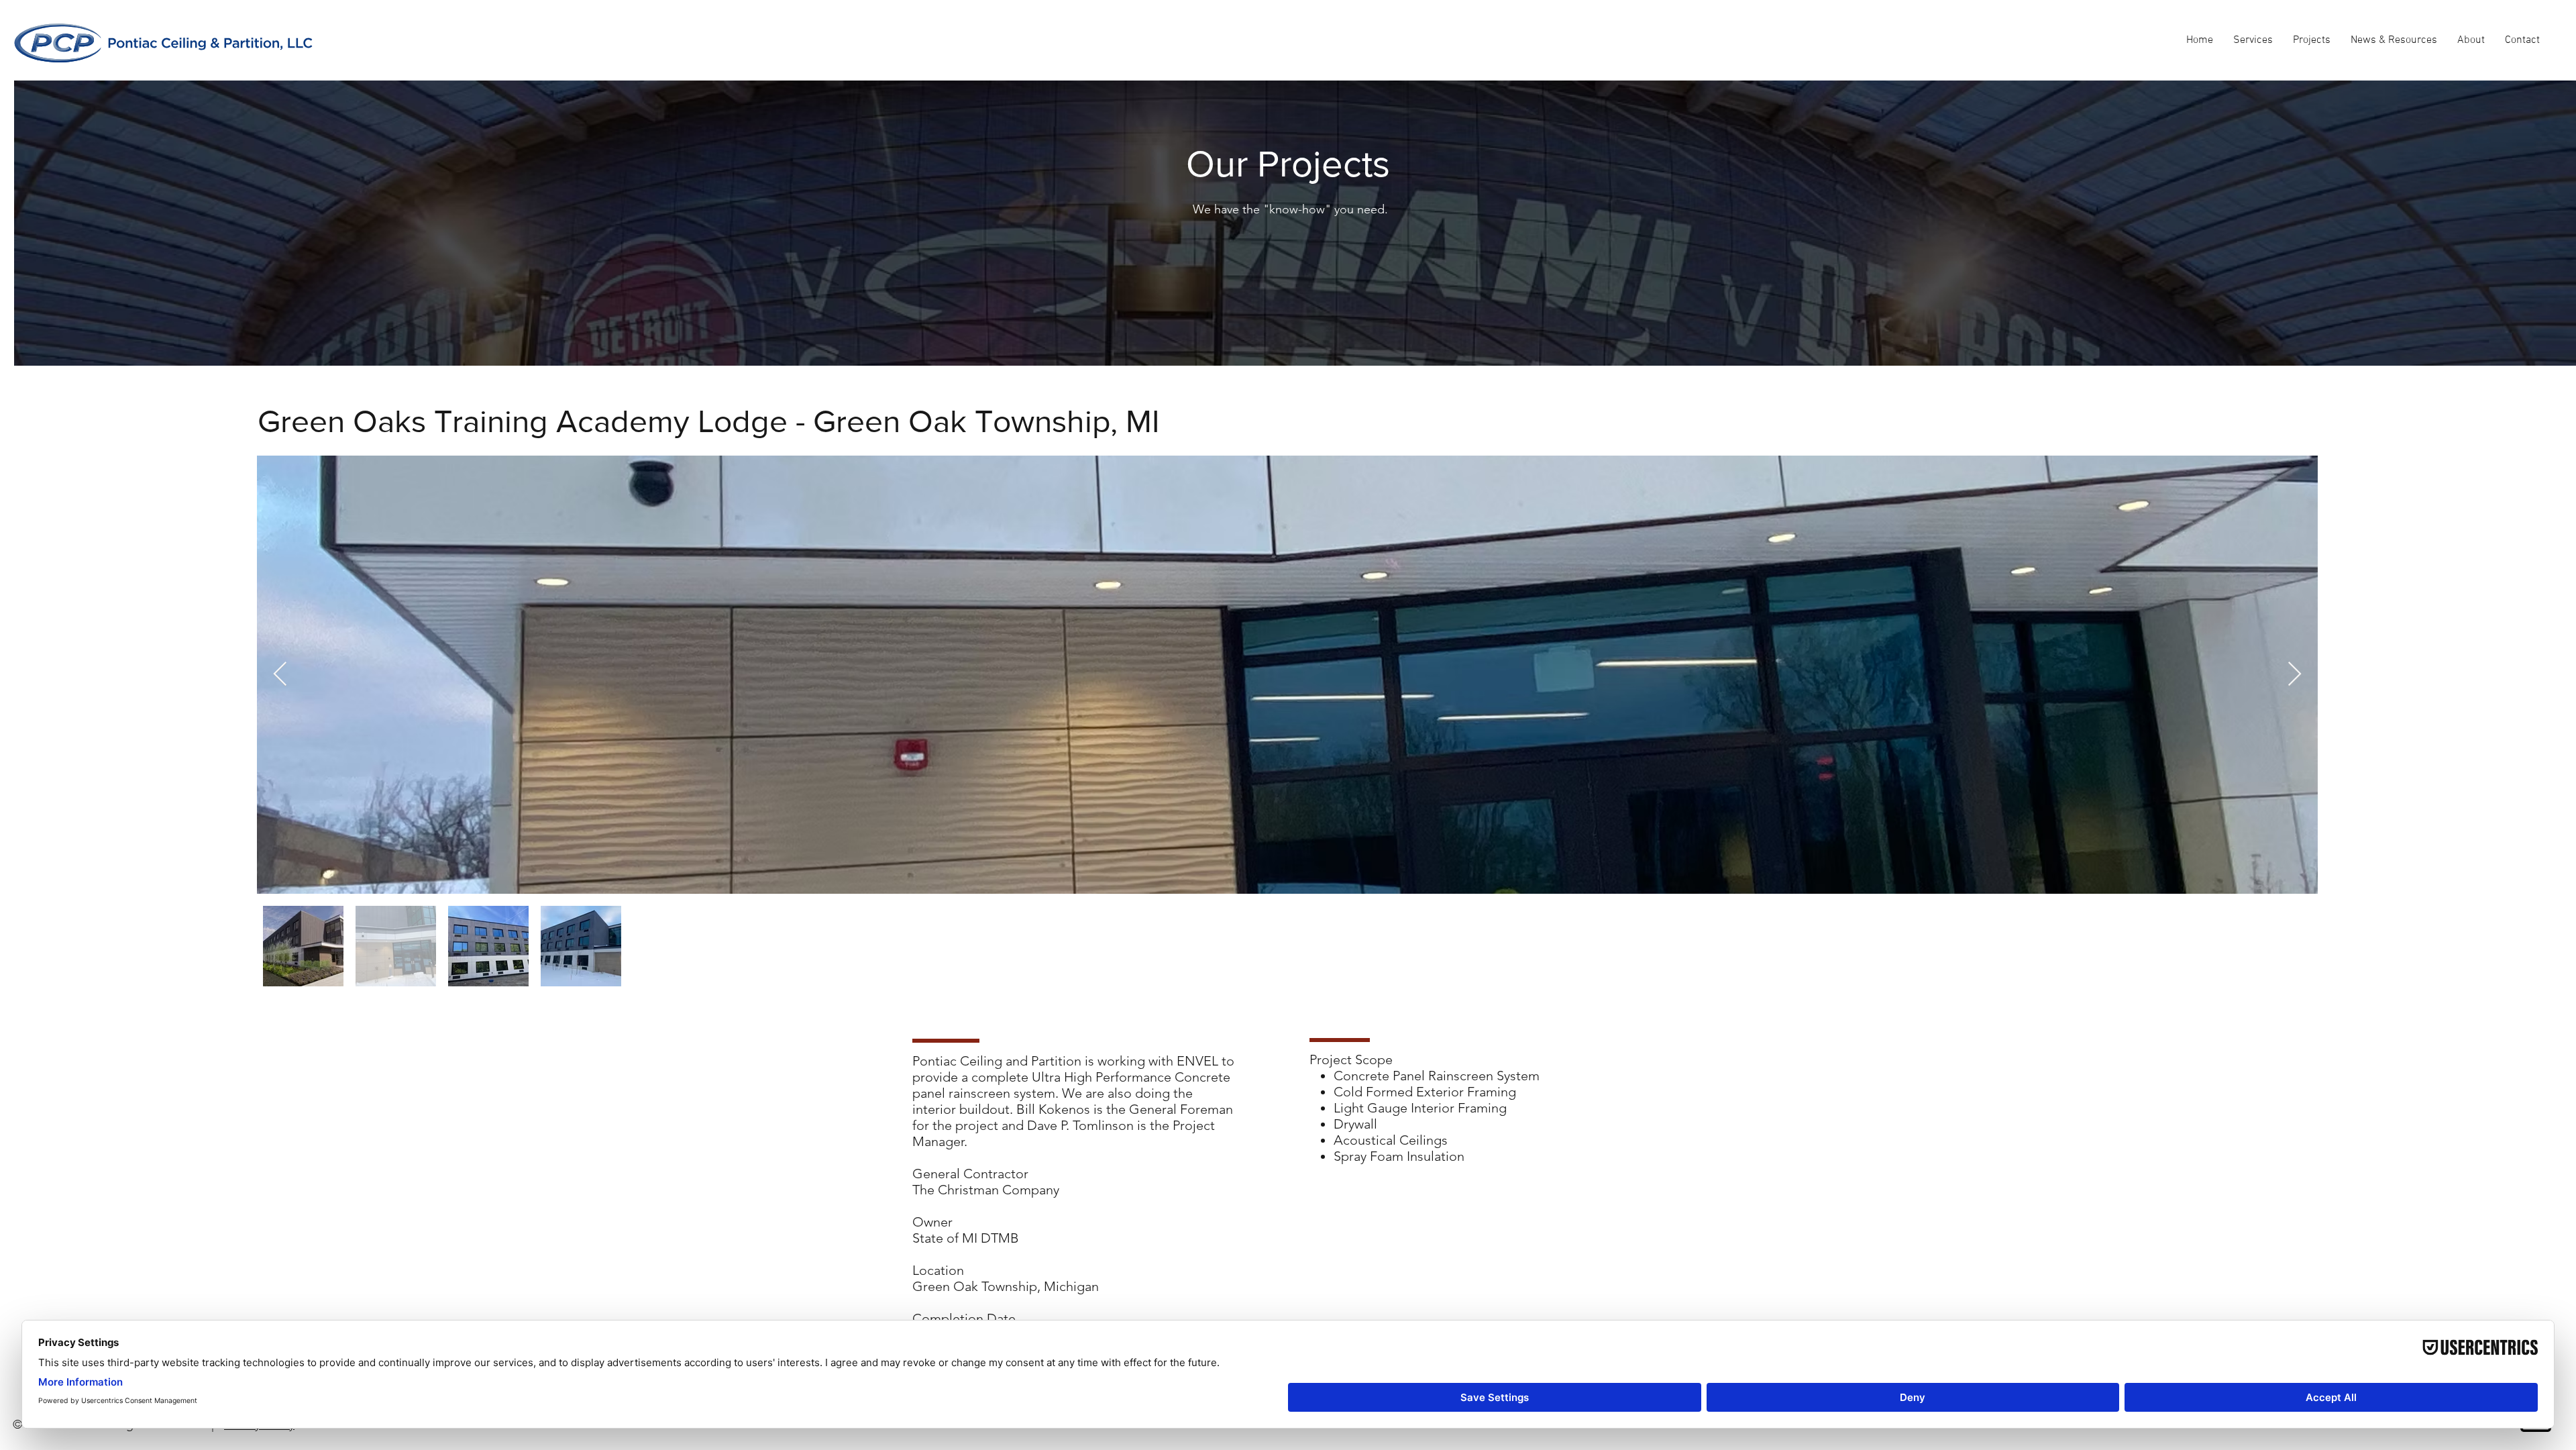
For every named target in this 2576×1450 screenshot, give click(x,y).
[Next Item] (2295, 675)
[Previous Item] (280, 675)
